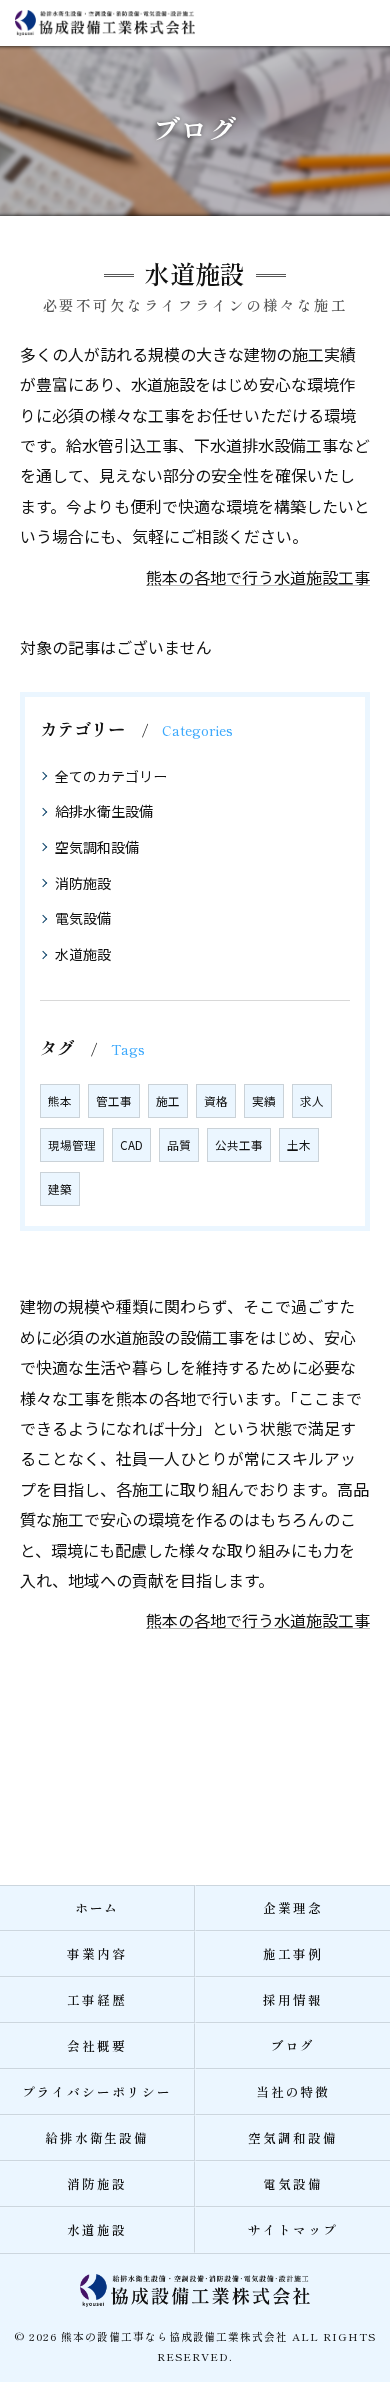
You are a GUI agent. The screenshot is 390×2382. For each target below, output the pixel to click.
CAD (131, 1145)
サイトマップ (293, 2229)
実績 (264, 1101)
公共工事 (239, 1145)
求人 (312, 1101)
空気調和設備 (97, 847)
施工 (168, 1101)
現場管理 (72, 1145)
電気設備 (83, 918)
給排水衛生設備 (104, 811)
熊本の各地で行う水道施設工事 (258, 577)
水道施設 (83, 954)
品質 (179, 1145)
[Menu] (359, 22)
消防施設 (83, 883)
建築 (60, 1189)
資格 (216, 1101)
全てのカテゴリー (111, 776)
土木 (299, 1145)
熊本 (60, 1101)
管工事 (114, 1101)
